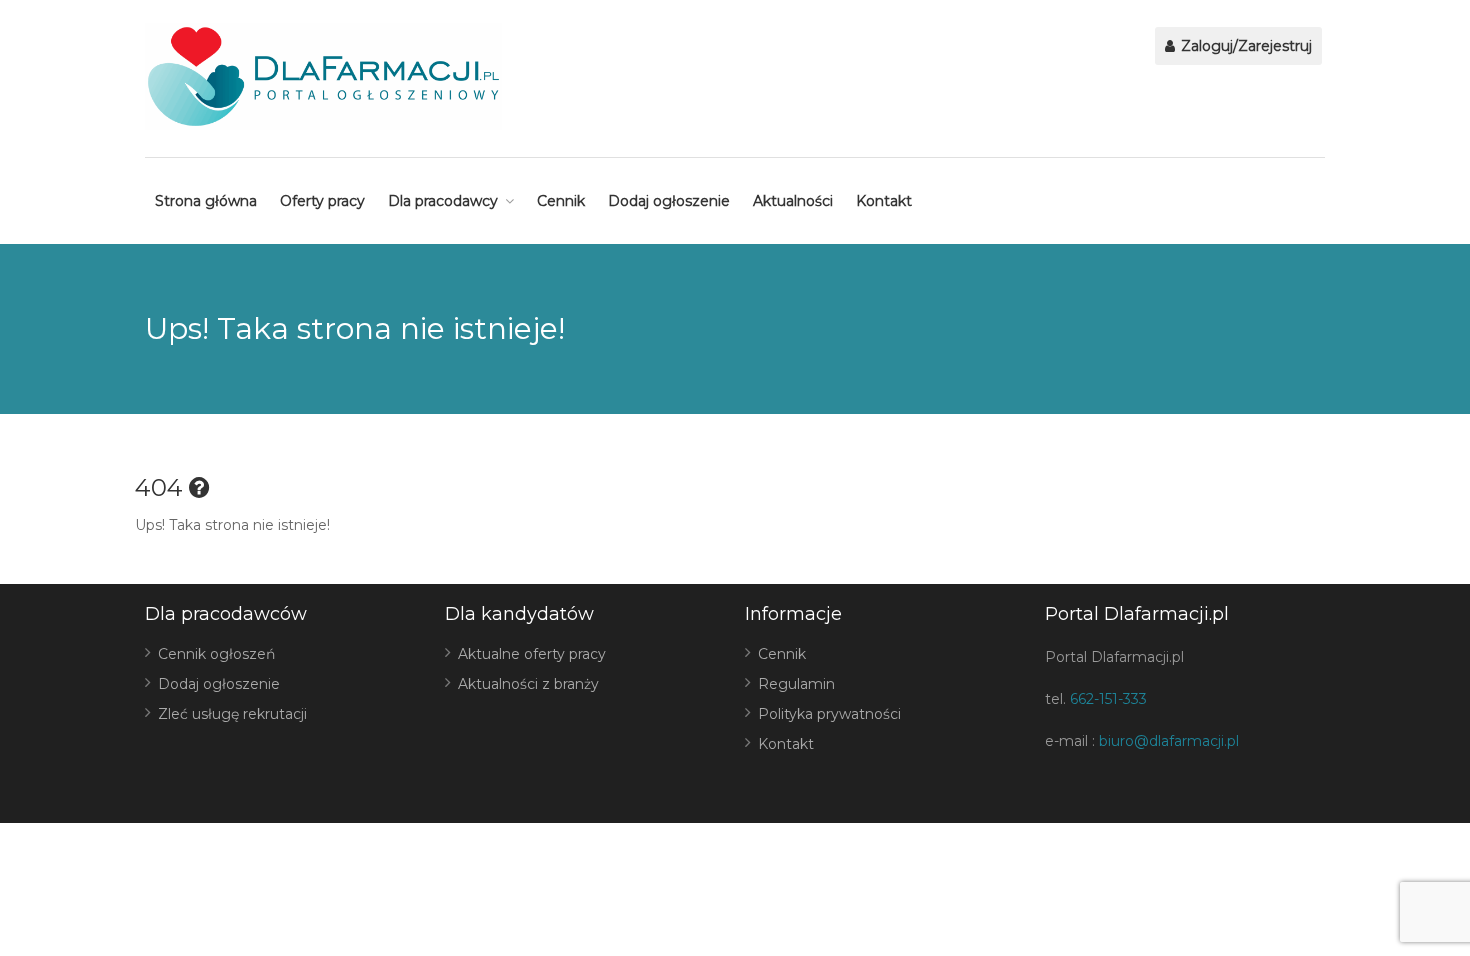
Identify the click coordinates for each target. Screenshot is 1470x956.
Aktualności (793, 201)
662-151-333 (1108, 699)
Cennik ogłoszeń (216, 654)
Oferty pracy (322, 201)
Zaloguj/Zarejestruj (1244, 46)
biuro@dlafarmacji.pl (1169, 741)
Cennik (561, 201)
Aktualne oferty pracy (532, 654)
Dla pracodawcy (443, 201)
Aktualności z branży (528, 684)
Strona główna (206, 201)
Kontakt (884, 201)
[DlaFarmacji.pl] (323, 76)
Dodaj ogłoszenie (669, 201)
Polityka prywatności (829, 714)
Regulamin (796, 684)
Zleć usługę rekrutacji (232, 714)
